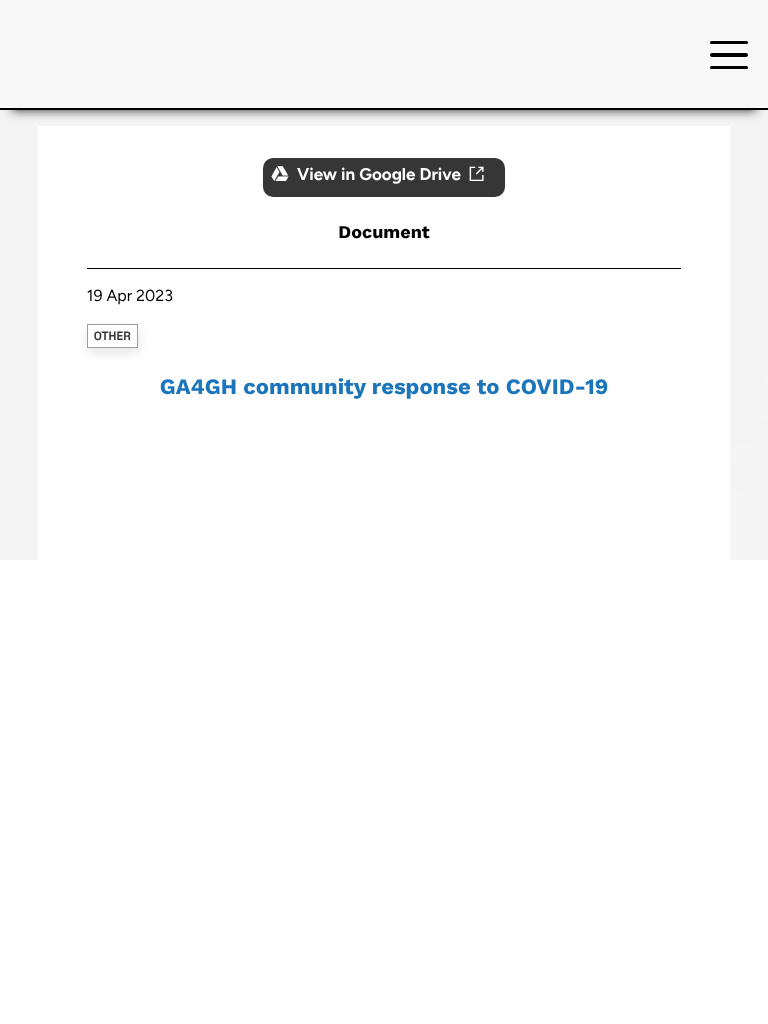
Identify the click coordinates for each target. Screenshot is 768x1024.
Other (112, 336)
